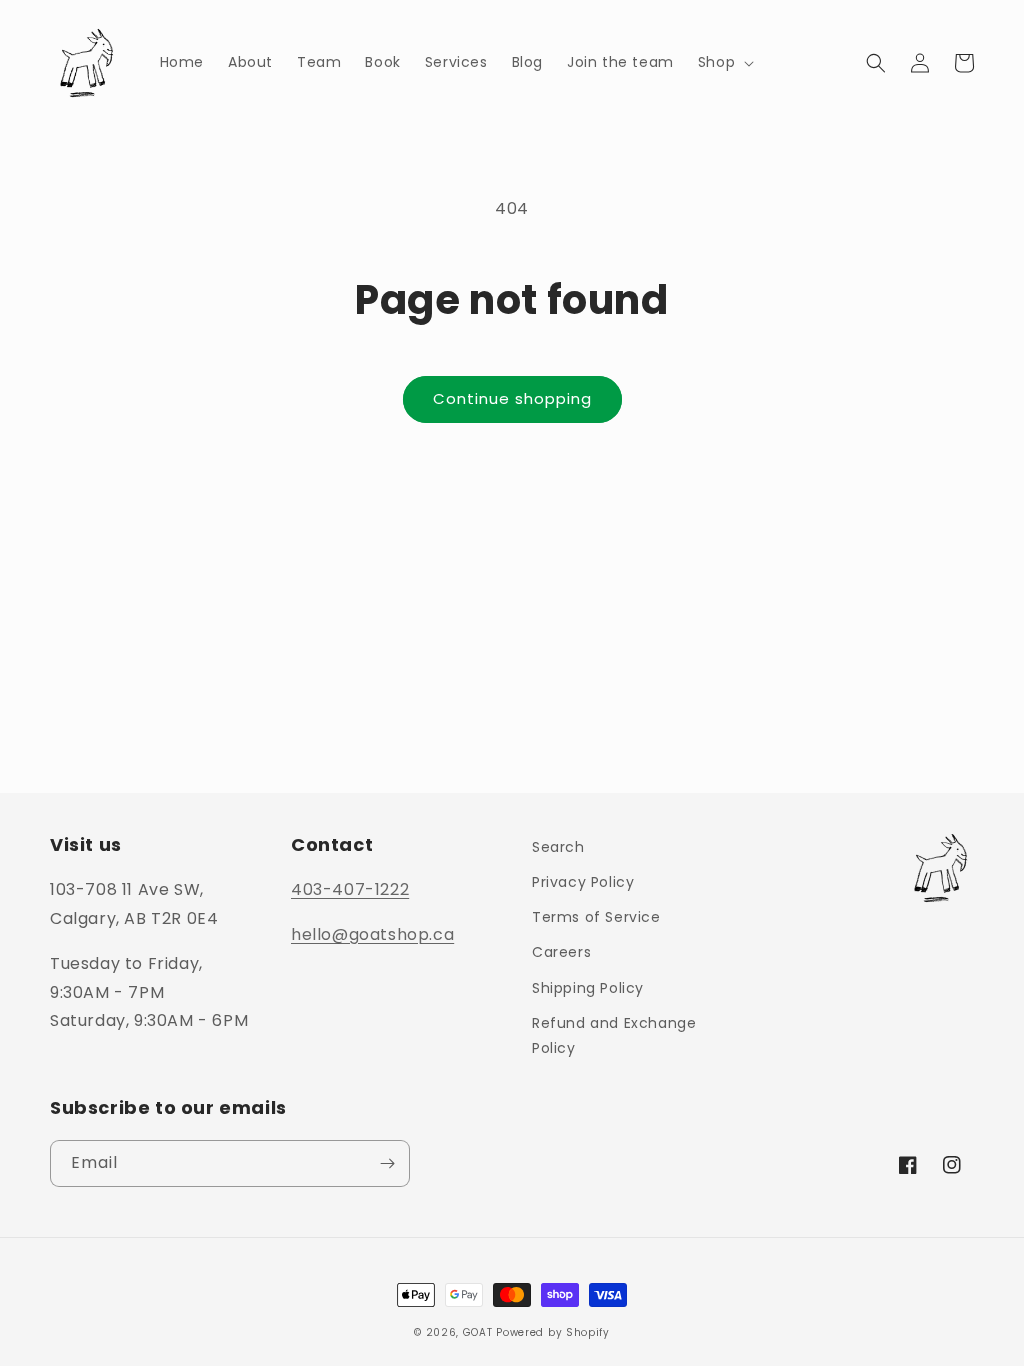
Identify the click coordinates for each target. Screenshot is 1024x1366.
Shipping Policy (588, 988)
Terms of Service (596, 917)
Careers (561, 952)
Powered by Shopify (553, 1332)
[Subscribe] (387, 1163)
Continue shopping (512, 398)
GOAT (478, 1332)
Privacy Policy (583, 882)
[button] (724, 62)
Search (558, 847)
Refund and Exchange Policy (614, 1035)
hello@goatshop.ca (372, 934)
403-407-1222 (350, 889)
